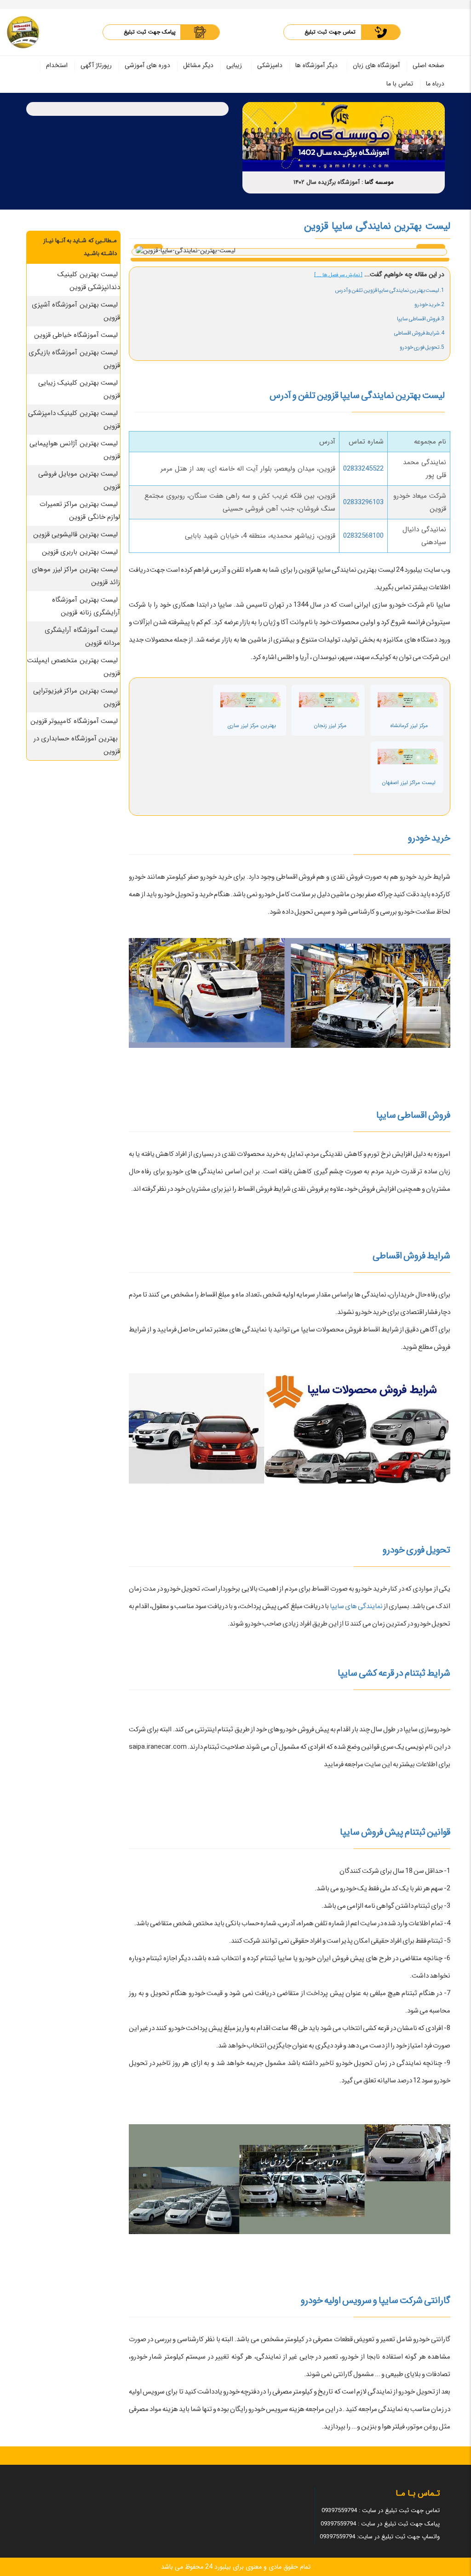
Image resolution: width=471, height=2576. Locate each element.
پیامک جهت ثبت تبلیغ (150, 32)
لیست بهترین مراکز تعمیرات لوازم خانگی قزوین (80, 511)
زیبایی (234, 65)
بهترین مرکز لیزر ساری (252, 725)
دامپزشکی (270, 65)
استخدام (57, 65)
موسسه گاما (379, 182)
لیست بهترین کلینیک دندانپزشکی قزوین (89, 281)
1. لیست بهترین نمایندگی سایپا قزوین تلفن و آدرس (390, 290)
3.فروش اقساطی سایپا (421, 319)
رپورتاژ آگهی (96, 65)
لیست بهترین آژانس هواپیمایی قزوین (75, 450)
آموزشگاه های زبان (376, 65)
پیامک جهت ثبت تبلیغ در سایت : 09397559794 (380, 2524)
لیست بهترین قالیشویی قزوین (76, 535)
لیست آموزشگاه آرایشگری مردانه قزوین (82, 637)
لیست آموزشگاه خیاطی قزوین (76, 335)
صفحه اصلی (428, 65)
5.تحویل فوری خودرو (422, 347)
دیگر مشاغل (198, 65)
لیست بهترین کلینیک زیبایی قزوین (79, 389)
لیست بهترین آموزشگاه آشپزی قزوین (76, 311)
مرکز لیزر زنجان (330, 725)
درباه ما (435, 84)
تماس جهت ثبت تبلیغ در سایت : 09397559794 (381, 2511)
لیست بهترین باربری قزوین (80, 552)
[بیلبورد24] (23, 32)
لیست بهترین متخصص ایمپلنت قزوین (74, 667)
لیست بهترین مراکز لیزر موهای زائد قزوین (76, 576)
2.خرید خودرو (429, 304)
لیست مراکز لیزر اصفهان (409, 782)
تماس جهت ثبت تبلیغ (330, 32)
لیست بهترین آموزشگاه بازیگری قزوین (75, 359)
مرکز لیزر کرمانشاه (409, 725)
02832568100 (363, 536)
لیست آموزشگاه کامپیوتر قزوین (74, 721)
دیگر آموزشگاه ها (316, 65)
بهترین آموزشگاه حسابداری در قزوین (77, 745)
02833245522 (363, 469)
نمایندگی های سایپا (356, 1606)
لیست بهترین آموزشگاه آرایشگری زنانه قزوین (86, 606)
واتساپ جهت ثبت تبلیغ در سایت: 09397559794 (380, 2537)
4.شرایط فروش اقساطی (419, 333)
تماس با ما (400, 84)
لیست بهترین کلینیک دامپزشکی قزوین (74, 420)
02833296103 (363, 502)
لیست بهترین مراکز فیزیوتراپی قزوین (77, 697)
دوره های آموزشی (147, 65)
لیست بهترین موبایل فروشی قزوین (79, 480)
